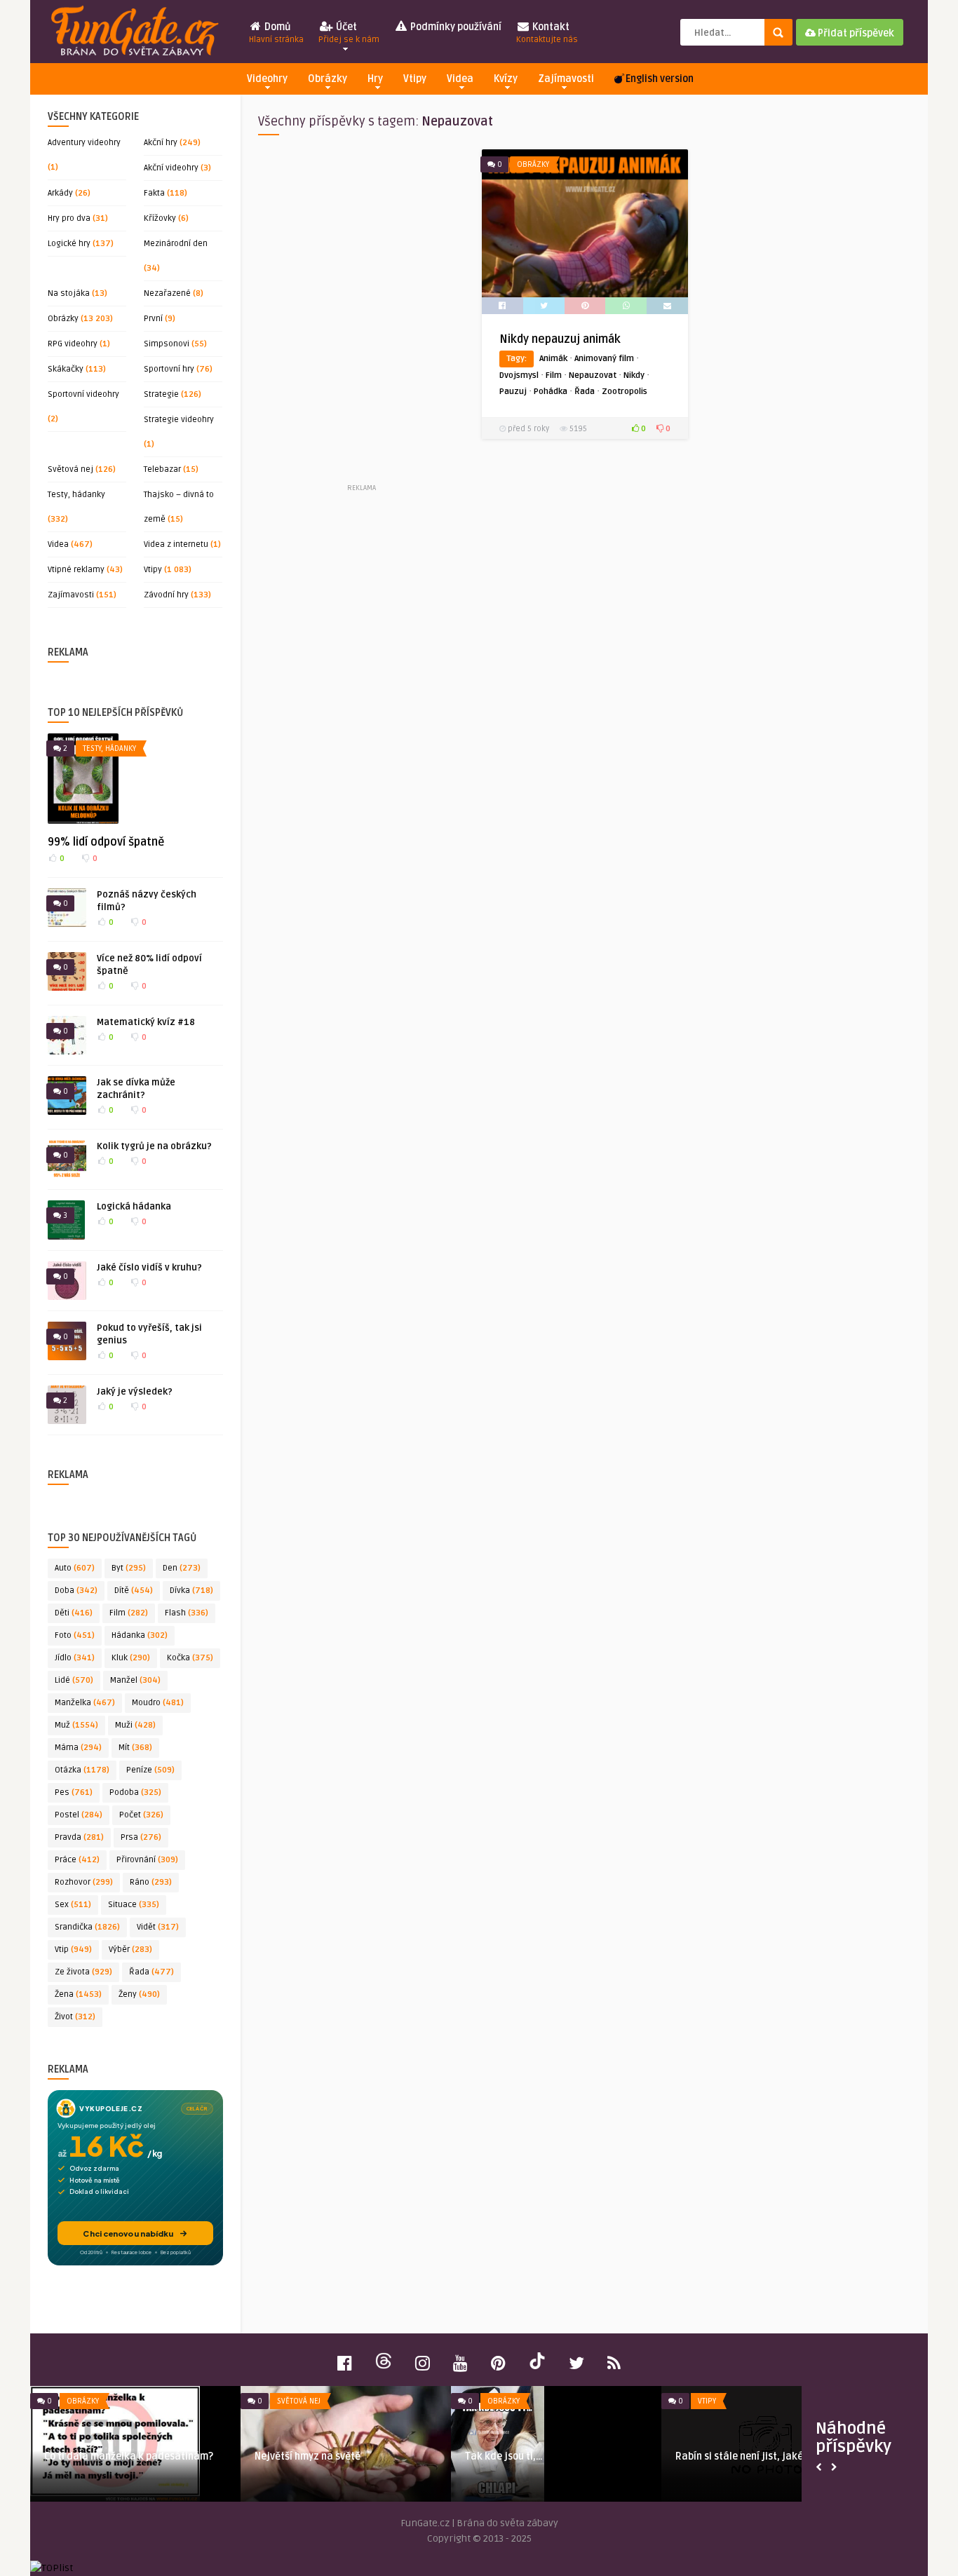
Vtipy (415, 79)
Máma (78, 1748)
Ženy (139, 1994)
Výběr (130, 1950)
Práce (77, 1860)
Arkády (60, 193)
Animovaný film (604, 359)
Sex (73, 1905)
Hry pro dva (69, 218)
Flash (187, 1613)
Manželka (85, 1703)
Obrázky (328, 79)
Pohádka (551, 392)
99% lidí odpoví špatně (106, 842)
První (153, 319)
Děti (74, 1613)
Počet (141, 1815)
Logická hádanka (134, 1207)
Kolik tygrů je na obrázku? (154, 1146)
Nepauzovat (593, 375)
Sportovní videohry (83, 394)
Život (75, 2017)
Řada (151, 1972)
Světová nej (70, 469)
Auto (75, 1568)
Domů (276, 33)
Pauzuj (513, 392)
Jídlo (75, 1658)
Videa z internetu (176, 544)
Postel (79, 1815)
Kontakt (547, 33)
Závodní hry (166, 595)
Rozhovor (84, 1882)
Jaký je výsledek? (135, 1392)
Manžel (135, 1680)
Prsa (141, 1837)
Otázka (82, 1770)
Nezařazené (167, 293)
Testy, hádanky (76, 495)
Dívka (191, 1591)
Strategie (161, 394)
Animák (553, 359)
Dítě (134, 1591)
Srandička (87, 1927)
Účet (349, 33)
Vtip (73, 1950)
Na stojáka (69, 293)
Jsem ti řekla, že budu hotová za (685, 2456)
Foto (75, 1635)
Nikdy (634, 375)
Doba (76, 1591)
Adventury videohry (84, 143)
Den (182, 1568)
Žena (78, 1994)
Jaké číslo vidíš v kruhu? (149, 1268)
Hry (375, 79)
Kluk (131, 1658)
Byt (129, 1568)
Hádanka (140, 1635)
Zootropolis (625, 392)
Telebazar (162, 469)
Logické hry (69, 244)
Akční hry (161, 143)
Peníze (150, 1770)
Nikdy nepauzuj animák (560, 339)
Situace (134, 1905)
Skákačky (66, 369)
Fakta (154, 193)
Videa (460, 79)
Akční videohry (171, 168)
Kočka (190, 1658)
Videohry (267, 79)
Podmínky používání (455, 27)
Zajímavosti (566, 79)
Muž (76, 1725)
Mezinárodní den (176, 244)
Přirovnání (147, 1860)
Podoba (135, 1792)
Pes (74, 1792)
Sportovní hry (169, 369)
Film (129, 1613)
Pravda (79, 1837)
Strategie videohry (179, 420)
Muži (135, 1725)
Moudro (158, 1703)
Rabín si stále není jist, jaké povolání (275, 2456)
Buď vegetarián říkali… (453, 2456)
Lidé (74, 1680)
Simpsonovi (167, 344)
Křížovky (160, 218)
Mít (135, 1748)
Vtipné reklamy (76, 570)
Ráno (151, 1882)
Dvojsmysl (519, 375)
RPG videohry (73, 344)
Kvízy (506, 79)
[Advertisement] (361, 315)
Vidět (158, 1927)
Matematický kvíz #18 (146, 1022)
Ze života (83, 1972)
